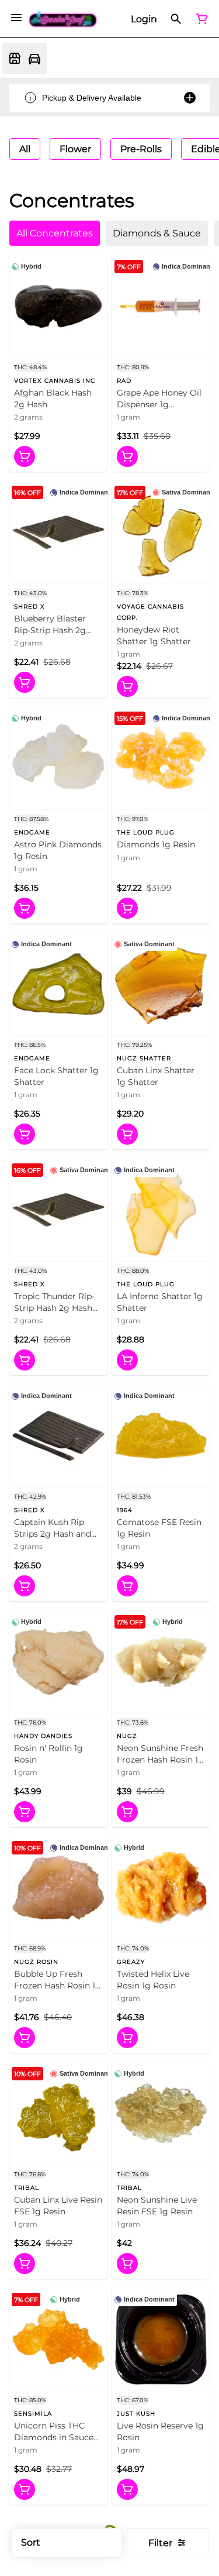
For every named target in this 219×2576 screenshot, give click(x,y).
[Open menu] (16, 18)
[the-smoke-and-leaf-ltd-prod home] (63, 19)
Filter (160, 2543)
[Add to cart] (25, 456)
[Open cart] (200, 19)
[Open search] (176, 19)
